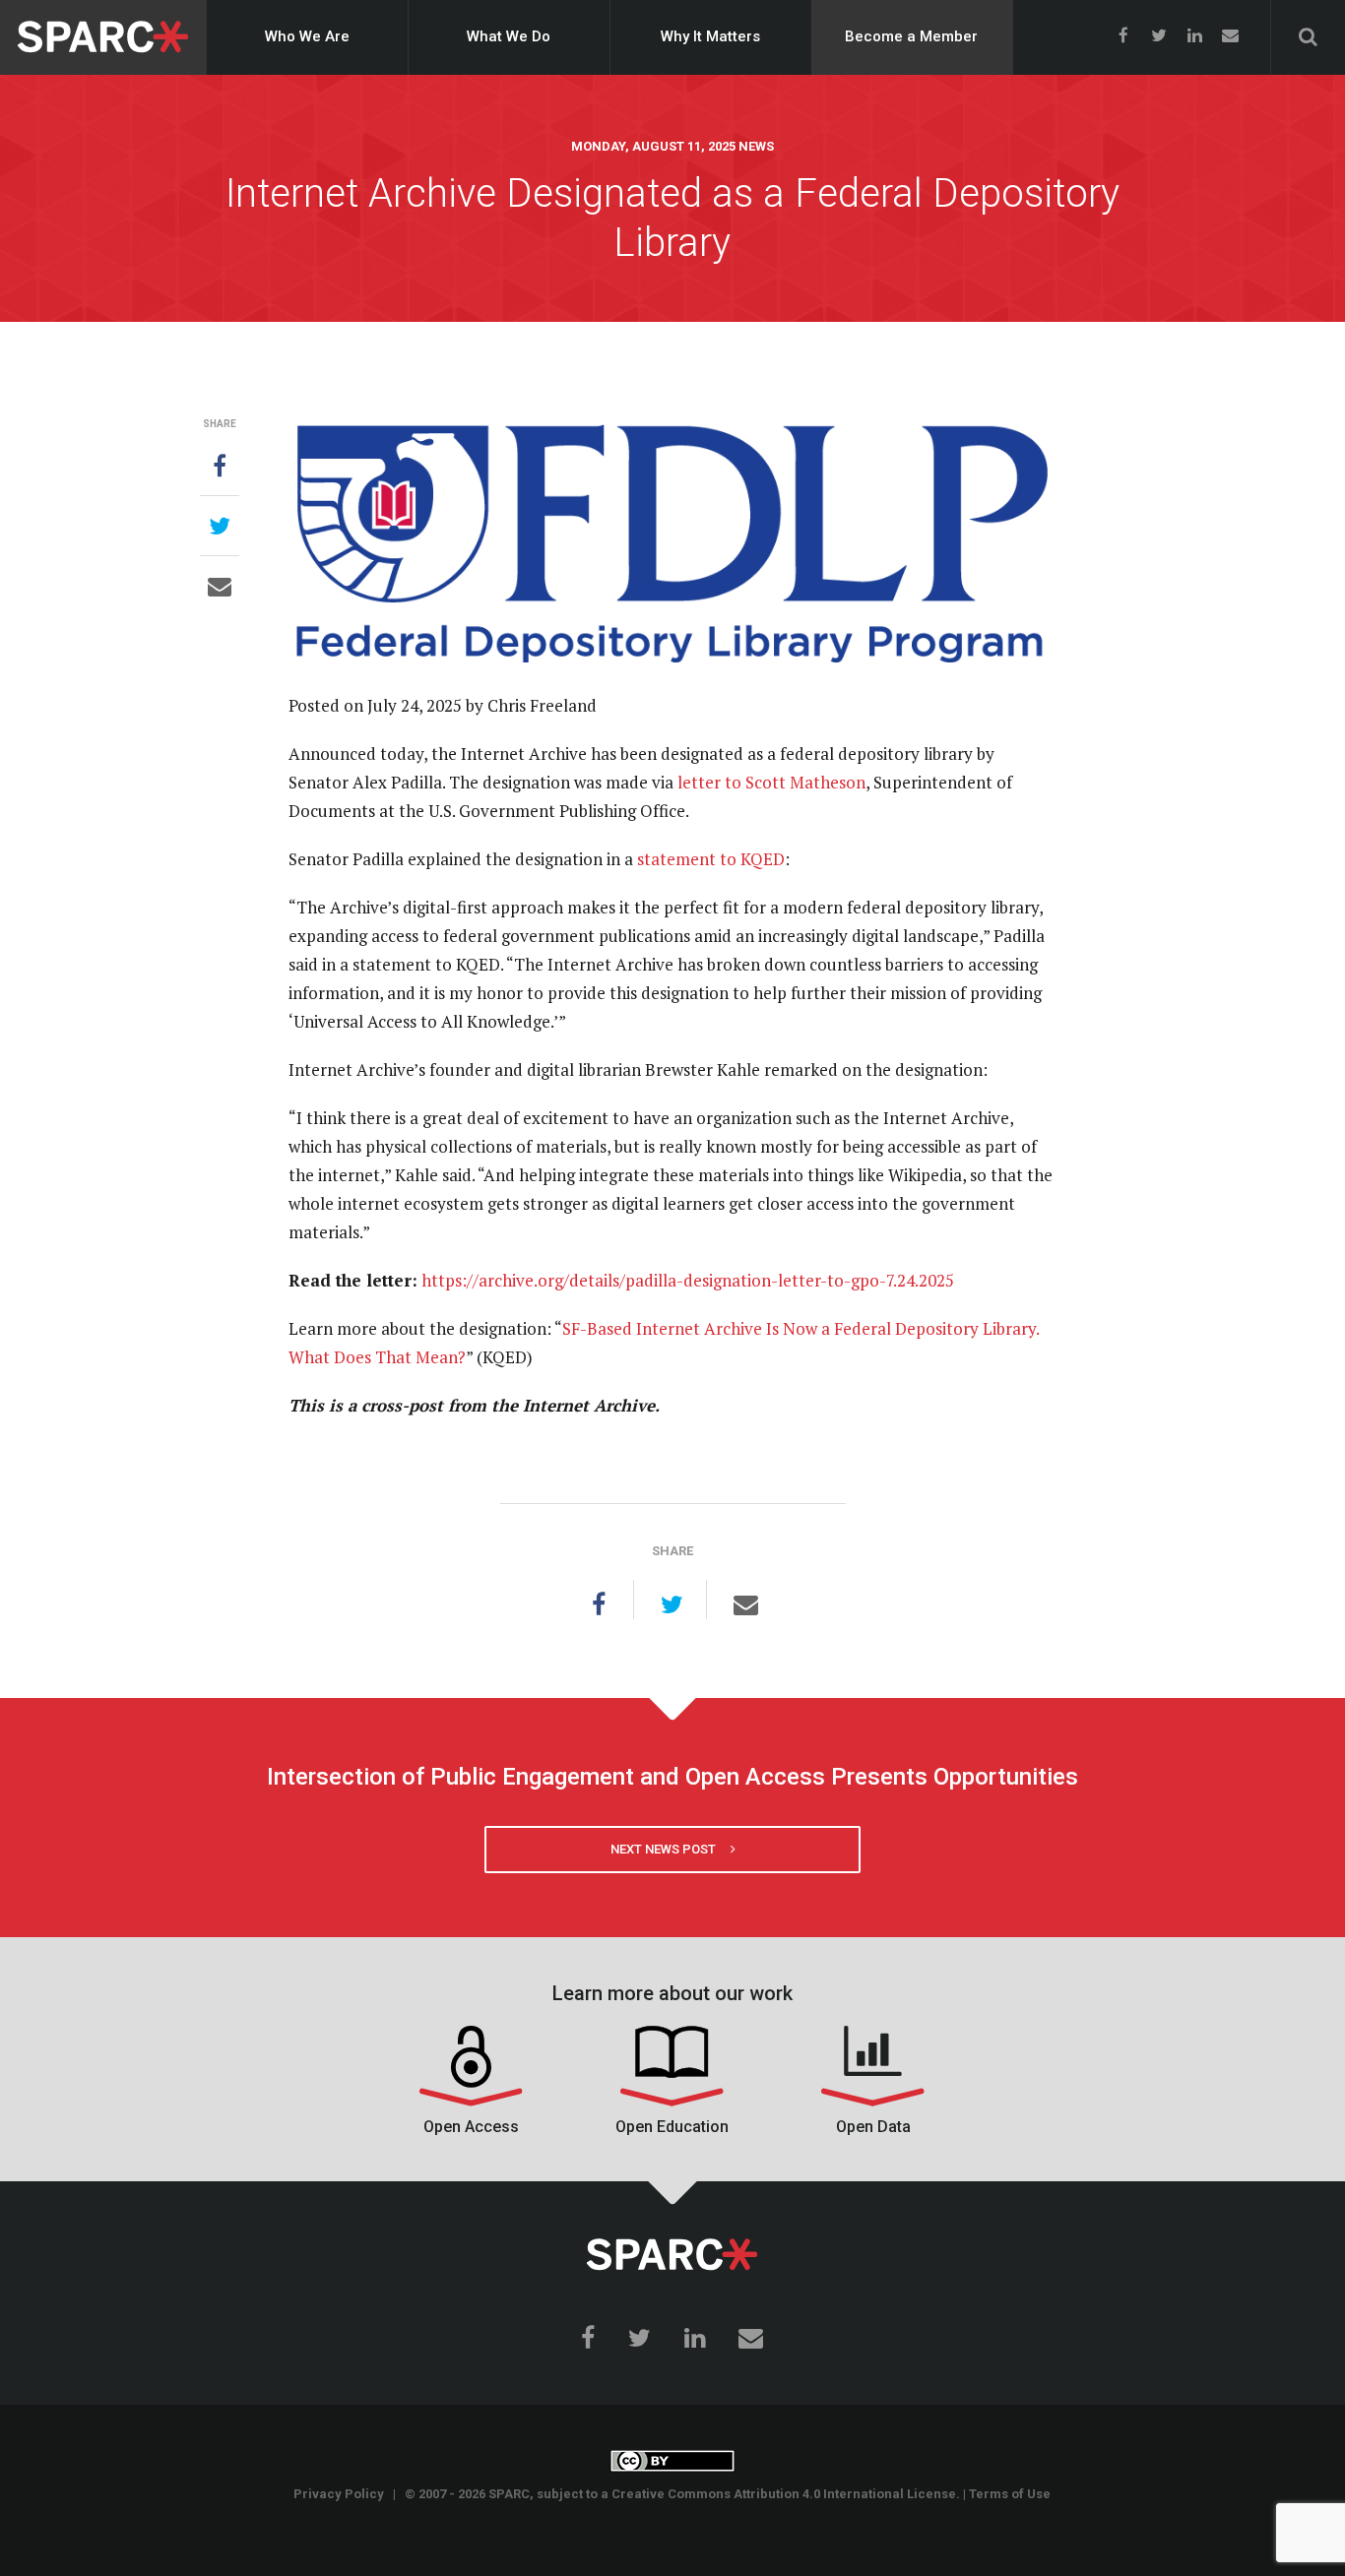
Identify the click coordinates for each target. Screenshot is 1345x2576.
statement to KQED (711, 859)
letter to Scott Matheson (771, 782)
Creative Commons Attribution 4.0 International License (784, 2494)
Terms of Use (1010, 2494)
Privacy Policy (339, 2494)
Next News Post (671, 1849)
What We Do (509, 36)
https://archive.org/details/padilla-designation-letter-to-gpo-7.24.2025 (688, 1280)
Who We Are (307, 36)
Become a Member (911, 36)
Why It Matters (710, 36)
